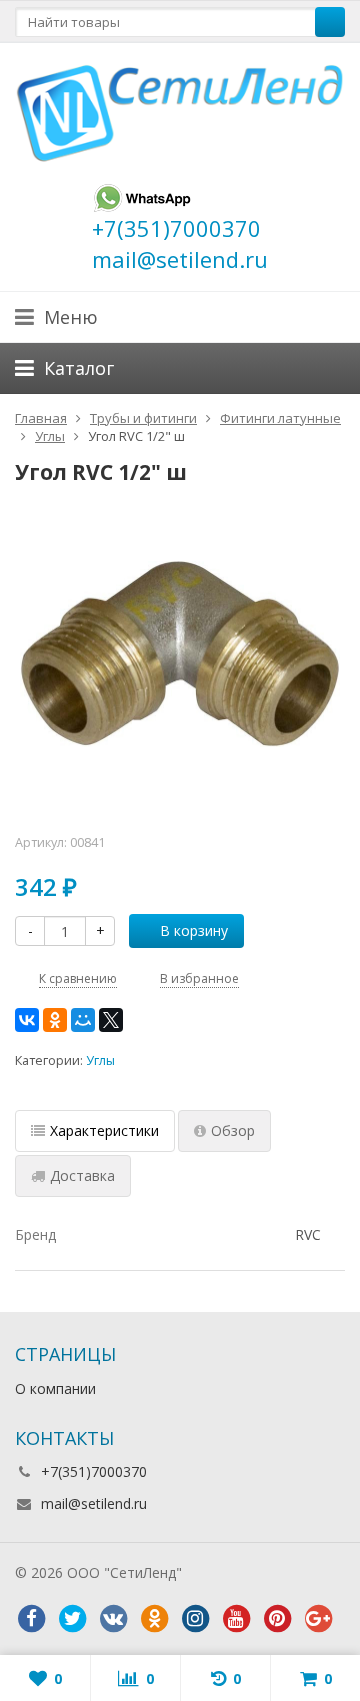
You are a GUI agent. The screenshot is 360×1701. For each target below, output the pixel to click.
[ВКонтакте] (27, 1020)
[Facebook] (31, 1619)
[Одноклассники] (55, 1020)
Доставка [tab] (82, 1175)
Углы (100, 1060)
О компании (55, 1388)
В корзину (194, 930)
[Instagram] (195, 1619)
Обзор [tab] (233, 1130)
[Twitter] (72, 1619)
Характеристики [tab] (104, 1130)
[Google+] (318, 1619)
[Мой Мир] (83, 1020)
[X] (111, 1020)
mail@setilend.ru (94, 1503)
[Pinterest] (277, 1619)
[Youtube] (236, 1619)
